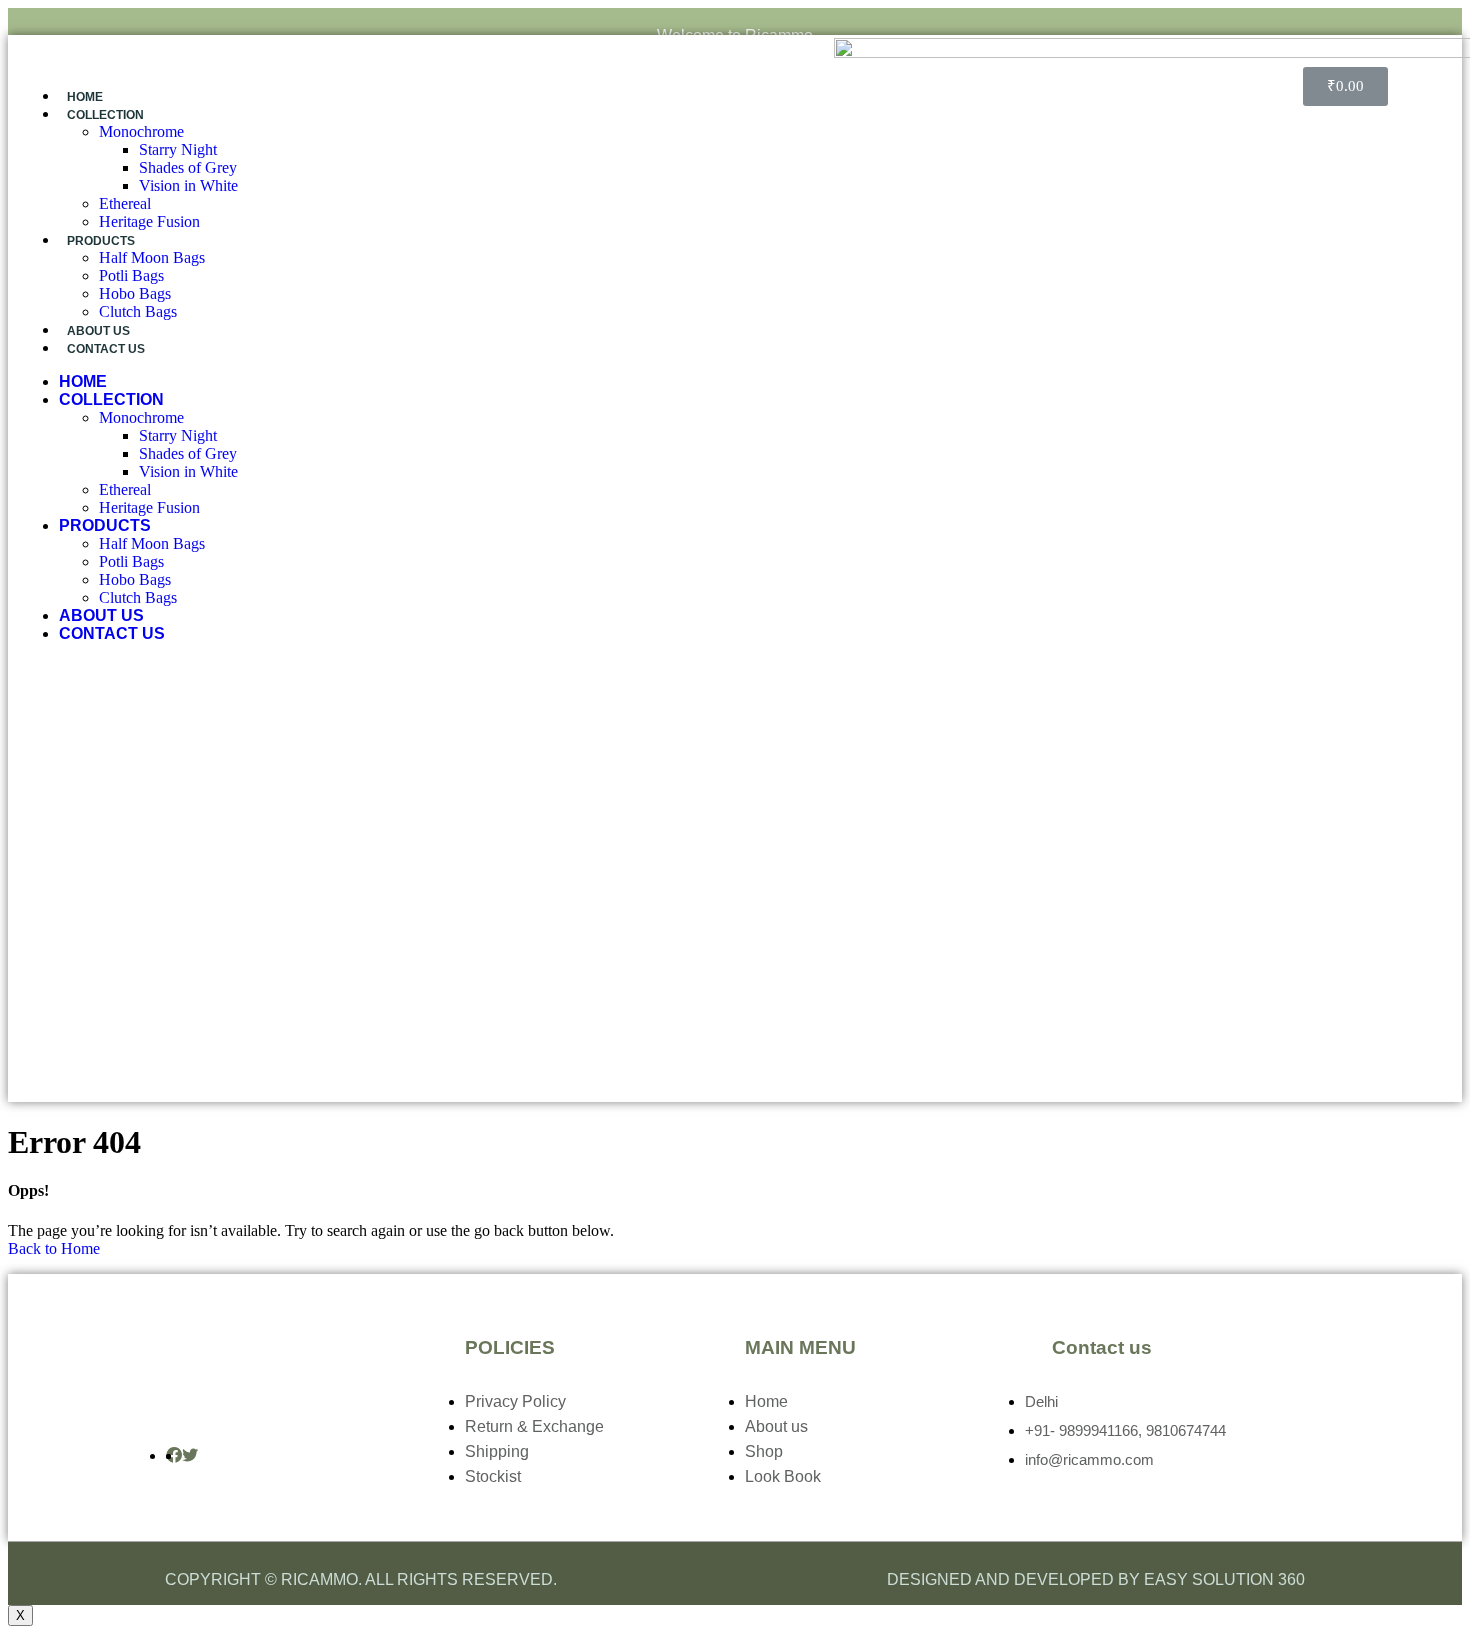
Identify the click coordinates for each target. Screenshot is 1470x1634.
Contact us (106, 349)
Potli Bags (131, 275)
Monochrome (141, 131)
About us (98, 331)
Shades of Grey (188, 167)
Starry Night (178, 149)
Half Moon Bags (152, 257)
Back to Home (54, 1248)
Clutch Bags (138, 311)
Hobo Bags (135, 293)
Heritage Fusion (149, 221)
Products (101, 241)
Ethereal (125, 203)
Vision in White (188, 185)
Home (85, 97)
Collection (105, 115)
